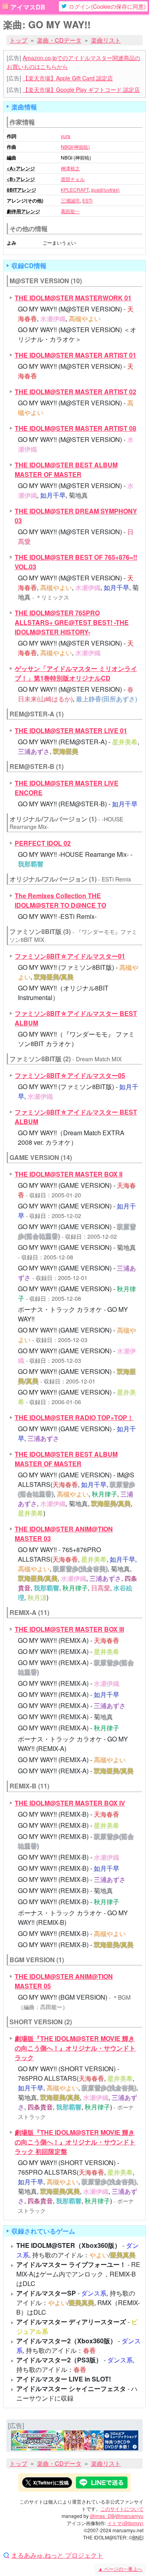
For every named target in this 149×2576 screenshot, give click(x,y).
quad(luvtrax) (105, 190)
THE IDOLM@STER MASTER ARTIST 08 (75, 428)
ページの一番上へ (120, 2569)
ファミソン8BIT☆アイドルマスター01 (70, 956)
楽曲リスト (106, 40)
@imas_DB (102, 2516)
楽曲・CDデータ (59, 40)
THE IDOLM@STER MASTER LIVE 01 (71, 731)
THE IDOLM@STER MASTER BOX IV (70, 1803)
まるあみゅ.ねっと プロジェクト (57, 2555)
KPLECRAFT (75, 190)
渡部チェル (73, 179)
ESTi (87, 200)
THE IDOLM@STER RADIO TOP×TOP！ (74, 1417)
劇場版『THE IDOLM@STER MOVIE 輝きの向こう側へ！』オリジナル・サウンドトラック (75, 2048)
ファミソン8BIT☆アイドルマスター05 (70, 1075)
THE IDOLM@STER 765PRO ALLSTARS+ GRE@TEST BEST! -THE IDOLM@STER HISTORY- (72, 622)
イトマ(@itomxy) (125, 2523)
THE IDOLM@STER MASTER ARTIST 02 (75, 392)
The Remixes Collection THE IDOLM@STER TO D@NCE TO (60, 900)
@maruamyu (130, 2516)
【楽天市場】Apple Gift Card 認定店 (68, 78)
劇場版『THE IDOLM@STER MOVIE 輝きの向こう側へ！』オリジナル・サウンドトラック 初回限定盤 (75, 2142)
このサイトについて (122, 2509)
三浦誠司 (70, 200)
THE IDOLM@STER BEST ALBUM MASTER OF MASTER (66, 470)
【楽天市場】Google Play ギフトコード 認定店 (81, 89)
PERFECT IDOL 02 (43, 843)
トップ (18, 40)
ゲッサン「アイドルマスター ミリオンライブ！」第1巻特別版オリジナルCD (76, 673)
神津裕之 (70, 168)
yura (66, 136)
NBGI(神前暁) (75, 147)
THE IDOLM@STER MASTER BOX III (69, 1629)
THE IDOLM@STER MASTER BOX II (69, 1174)
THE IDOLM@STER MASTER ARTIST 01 (75, 355)
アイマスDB (28, 7)
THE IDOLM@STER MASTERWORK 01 (73, 298)
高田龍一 (70, 211)
